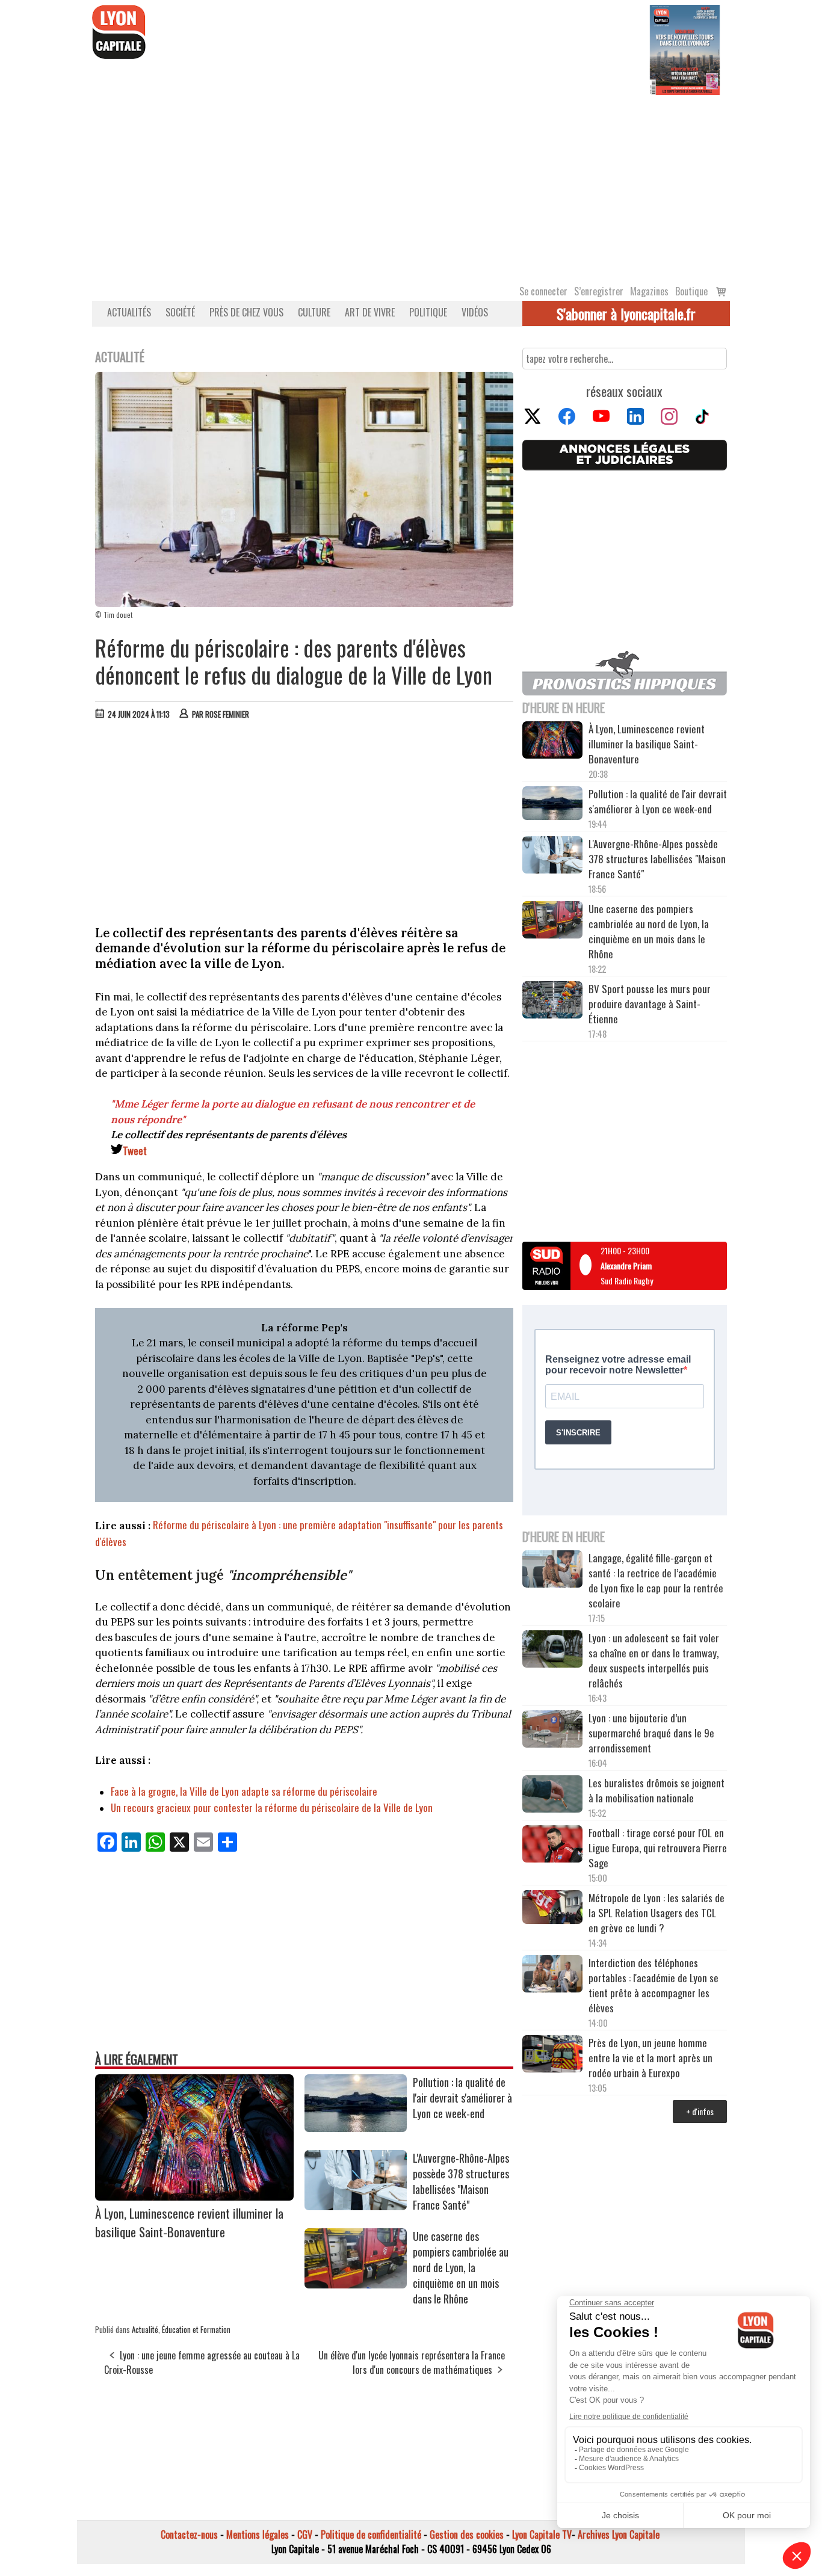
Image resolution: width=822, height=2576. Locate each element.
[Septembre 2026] (685, 49)
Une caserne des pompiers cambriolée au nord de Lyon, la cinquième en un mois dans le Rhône (461, 2267)
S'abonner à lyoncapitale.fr (626, 313)
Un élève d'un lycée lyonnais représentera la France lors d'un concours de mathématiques (412, 2362)
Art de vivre (370, 312)
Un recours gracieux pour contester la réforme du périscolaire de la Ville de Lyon (272, 1807)
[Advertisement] (411, 185)
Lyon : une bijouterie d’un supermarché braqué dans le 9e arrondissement (651, 1733)
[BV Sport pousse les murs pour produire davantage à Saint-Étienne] (552, 1002)
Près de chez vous (246, 312)
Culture (314, 312)
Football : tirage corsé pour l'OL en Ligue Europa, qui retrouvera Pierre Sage (658, 1848)
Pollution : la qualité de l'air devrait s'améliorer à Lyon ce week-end (462, 2098)
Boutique (691, 291)
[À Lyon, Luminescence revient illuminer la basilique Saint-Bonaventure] (194, 2196)
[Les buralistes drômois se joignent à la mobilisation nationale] (552, 1796)
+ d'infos (700, 2111)
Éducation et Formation (196, 2329)
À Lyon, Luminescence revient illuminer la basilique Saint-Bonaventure (189, 2222)
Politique (428, 312)
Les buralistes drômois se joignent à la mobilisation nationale (657, 1790)
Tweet (135, 1151)
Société (180, 312)
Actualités (129, 312)
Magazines (649, 291)
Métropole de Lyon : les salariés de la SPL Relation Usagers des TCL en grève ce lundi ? (657, 1913)
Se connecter (543, 291)
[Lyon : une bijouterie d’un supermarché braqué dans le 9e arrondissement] (552, 1731)
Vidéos (475, 312)
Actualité (145, 2329)
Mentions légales (258, 2534)
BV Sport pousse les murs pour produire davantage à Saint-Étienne (650, 1004)
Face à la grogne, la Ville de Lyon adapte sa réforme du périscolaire (244, 1791)
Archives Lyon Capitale (619, 2534)
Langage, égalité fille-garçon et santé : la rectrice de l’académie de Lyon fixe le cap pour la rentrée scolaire (656, 1580)
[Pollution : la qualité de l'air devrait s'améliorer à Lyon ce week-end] (356, 2128)
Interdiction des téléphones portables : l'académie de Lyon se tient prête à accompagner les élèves (654, 1985)
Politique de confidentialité (371, 2534)
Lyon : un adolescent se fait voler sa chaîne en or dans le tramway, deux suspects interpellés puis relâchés (654, 1660)
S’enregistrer (599, 291)
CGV (305, 2534)
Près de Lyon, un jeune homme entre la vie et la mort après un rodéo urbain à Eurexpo (650, 2058)
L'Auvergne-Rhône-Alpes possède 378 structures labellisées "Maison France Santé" (461, 2181)
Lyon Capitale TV (542, 2534)
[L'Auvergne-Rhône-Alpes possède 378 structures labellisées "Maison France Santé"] (356, 2206)
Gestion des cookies (467, 2534)
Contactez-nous (189, 2534)
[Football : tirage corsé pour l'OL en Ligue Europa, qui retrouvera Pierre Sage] (552, 1846)
